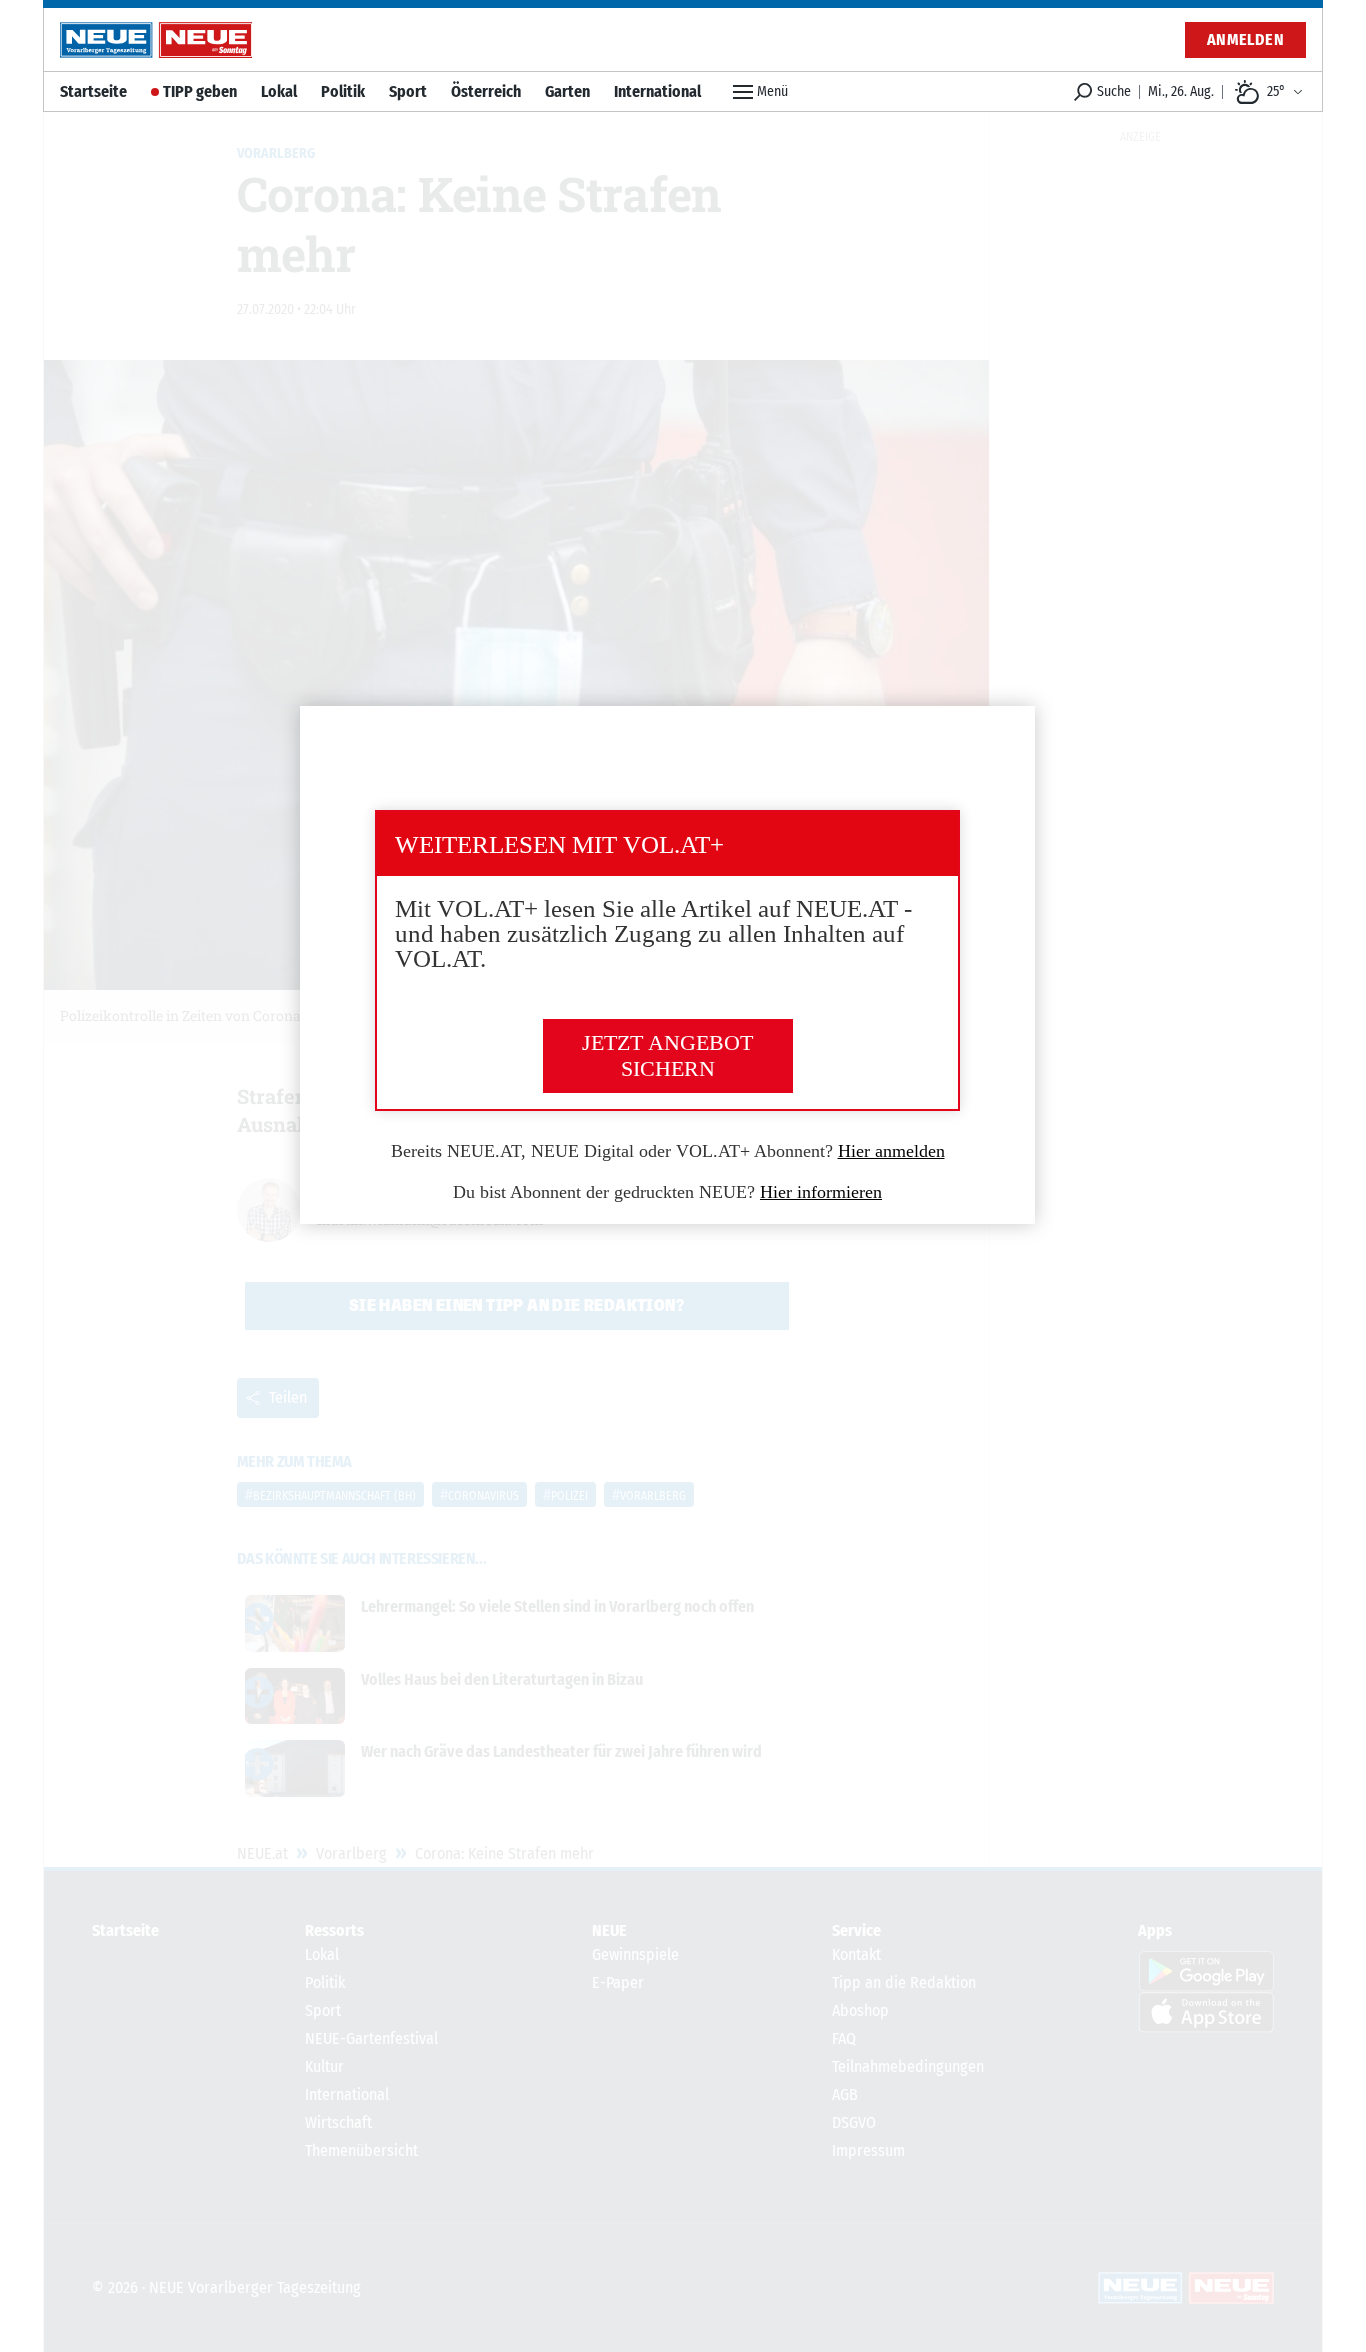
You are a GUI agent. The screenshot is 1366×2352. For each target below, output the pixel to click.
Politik (343, 91)
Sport (408, 91)
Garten (567, 91)
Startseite (93, 91)
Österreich (486, 91)
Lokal (279, 91)
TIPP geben (200, 91)
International (657, 91)
